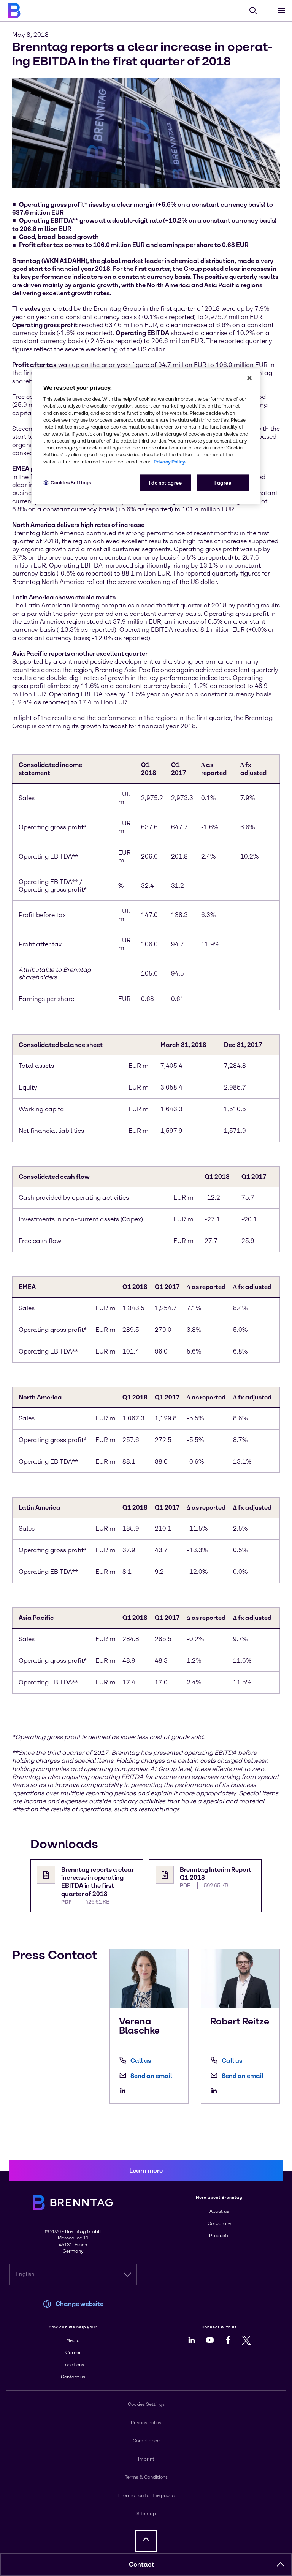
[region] (146, 437)
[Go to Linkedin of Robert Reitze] (216, 2091)
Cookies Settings (71, 483)
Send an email (151, 2076)
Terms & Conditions (146, 2477)
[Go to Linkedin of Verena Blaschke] (125, 2091)
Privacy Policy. (170, 461)
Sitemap (146, 2514)
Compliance (146, 2441)
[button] (281, 2565)
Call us (141, 2061)
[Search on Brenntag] (253, 11)
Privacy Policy (146, 2423)
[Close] (249, 378)
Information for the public (146, 2495)
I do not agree (166, 483)
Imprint (146, 2459)
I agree (223, 483)
